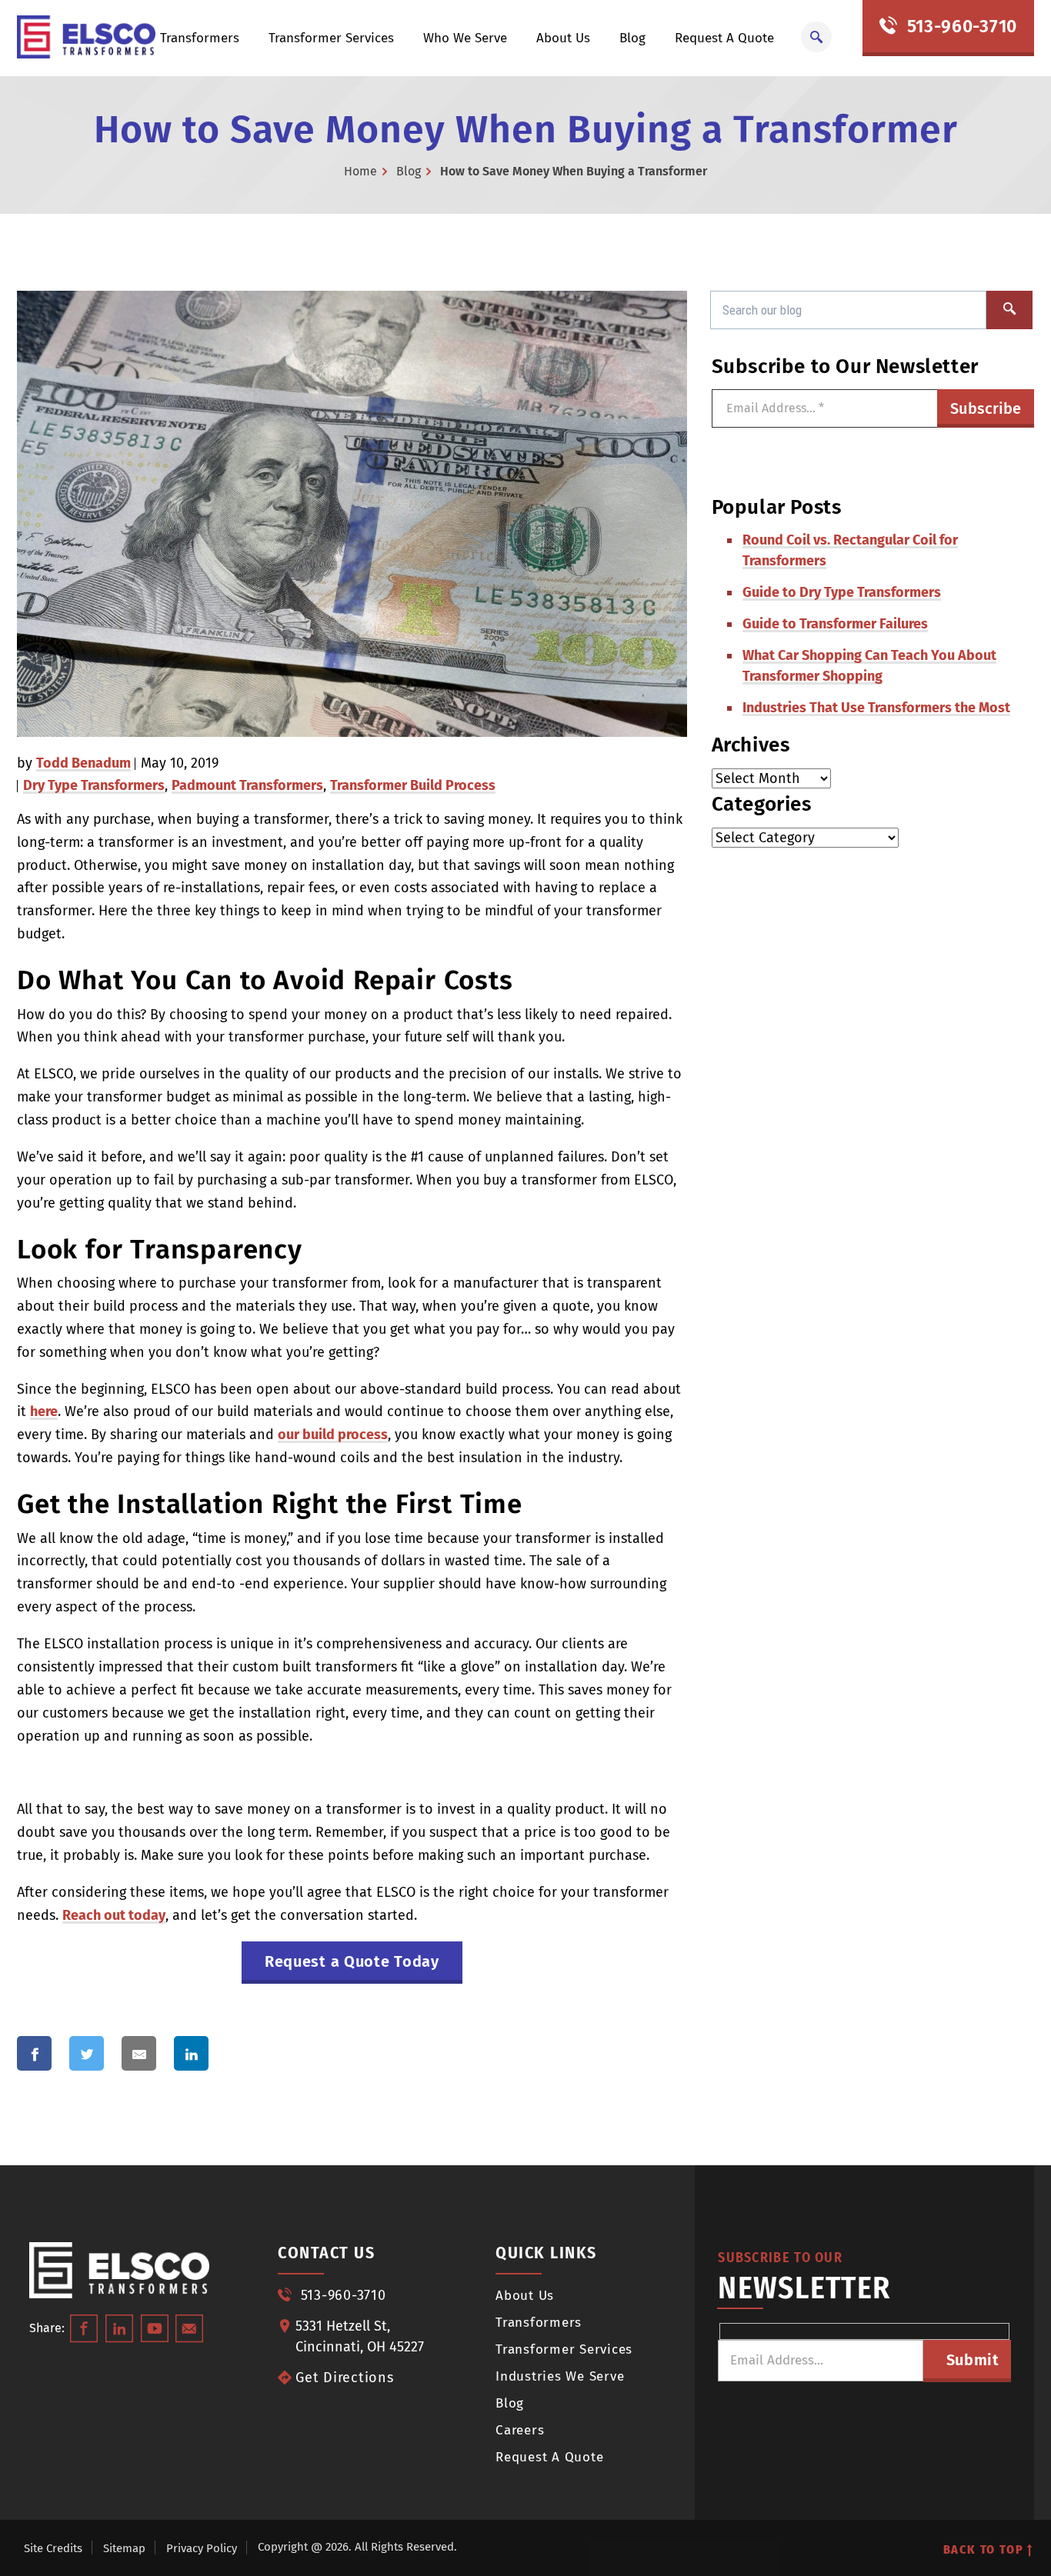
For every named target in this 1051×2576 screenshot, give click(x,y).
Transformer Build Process (413, 785)
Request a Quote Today (352, 1961)
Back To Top (986, 2549)
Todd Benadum (83, 763)
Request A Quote (724, 38)
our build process (333, 1435)
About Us (563, 38)
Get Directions (345, 2378)
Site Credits (53, 2548)
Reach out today (114, 1915)
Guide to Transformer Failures (835, 624)
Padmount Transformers (247, 785)
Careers (520, 2430)
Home (360, 171)
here (44, 1411)
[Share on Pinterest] (258, 2053)
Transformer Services (331, 38)
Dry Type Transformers (94, 785)
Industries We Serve (560, 2376)
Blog (632, 38)
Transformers (200, 38)
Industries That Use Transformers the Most (876, 708)
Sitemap (124, 2548)
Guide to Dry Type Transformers (842, 592)
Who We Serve (465, 38)
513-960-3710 (959, 26)
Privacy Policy (202, 2548)
